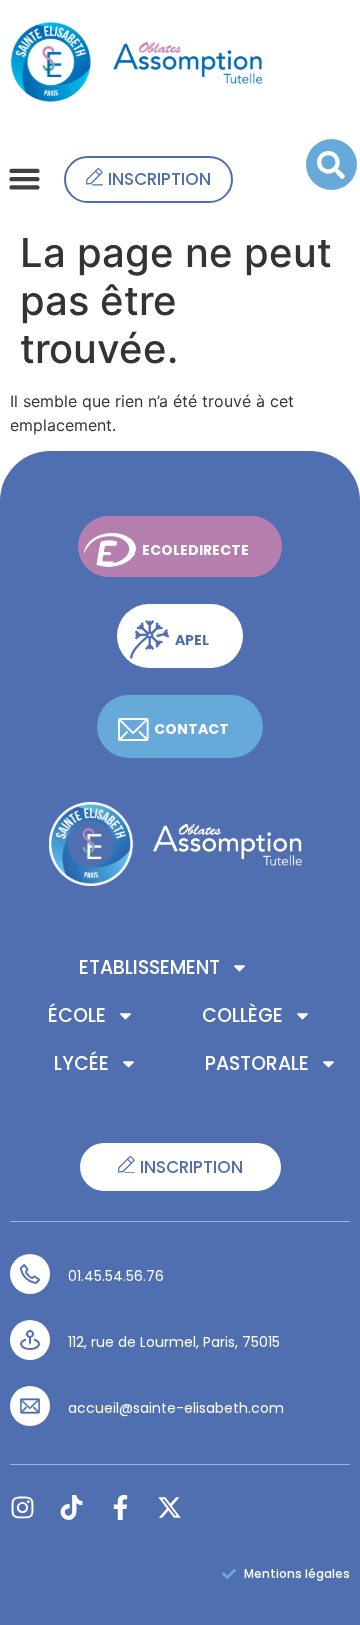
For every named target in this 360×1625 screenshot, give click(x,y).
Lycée (81, 1063)
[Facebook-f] (120, 1507)
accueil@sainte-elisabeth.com (176, 1408)
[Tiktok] (71, 1507)
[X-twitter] (169, 1507)
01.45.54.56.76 (116, 1276)
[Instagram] (22, 1507)
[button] (25, 179)
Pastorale (257, 1063)
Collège (242, 1015)
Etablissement (149, 967)
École (77, 1015)
